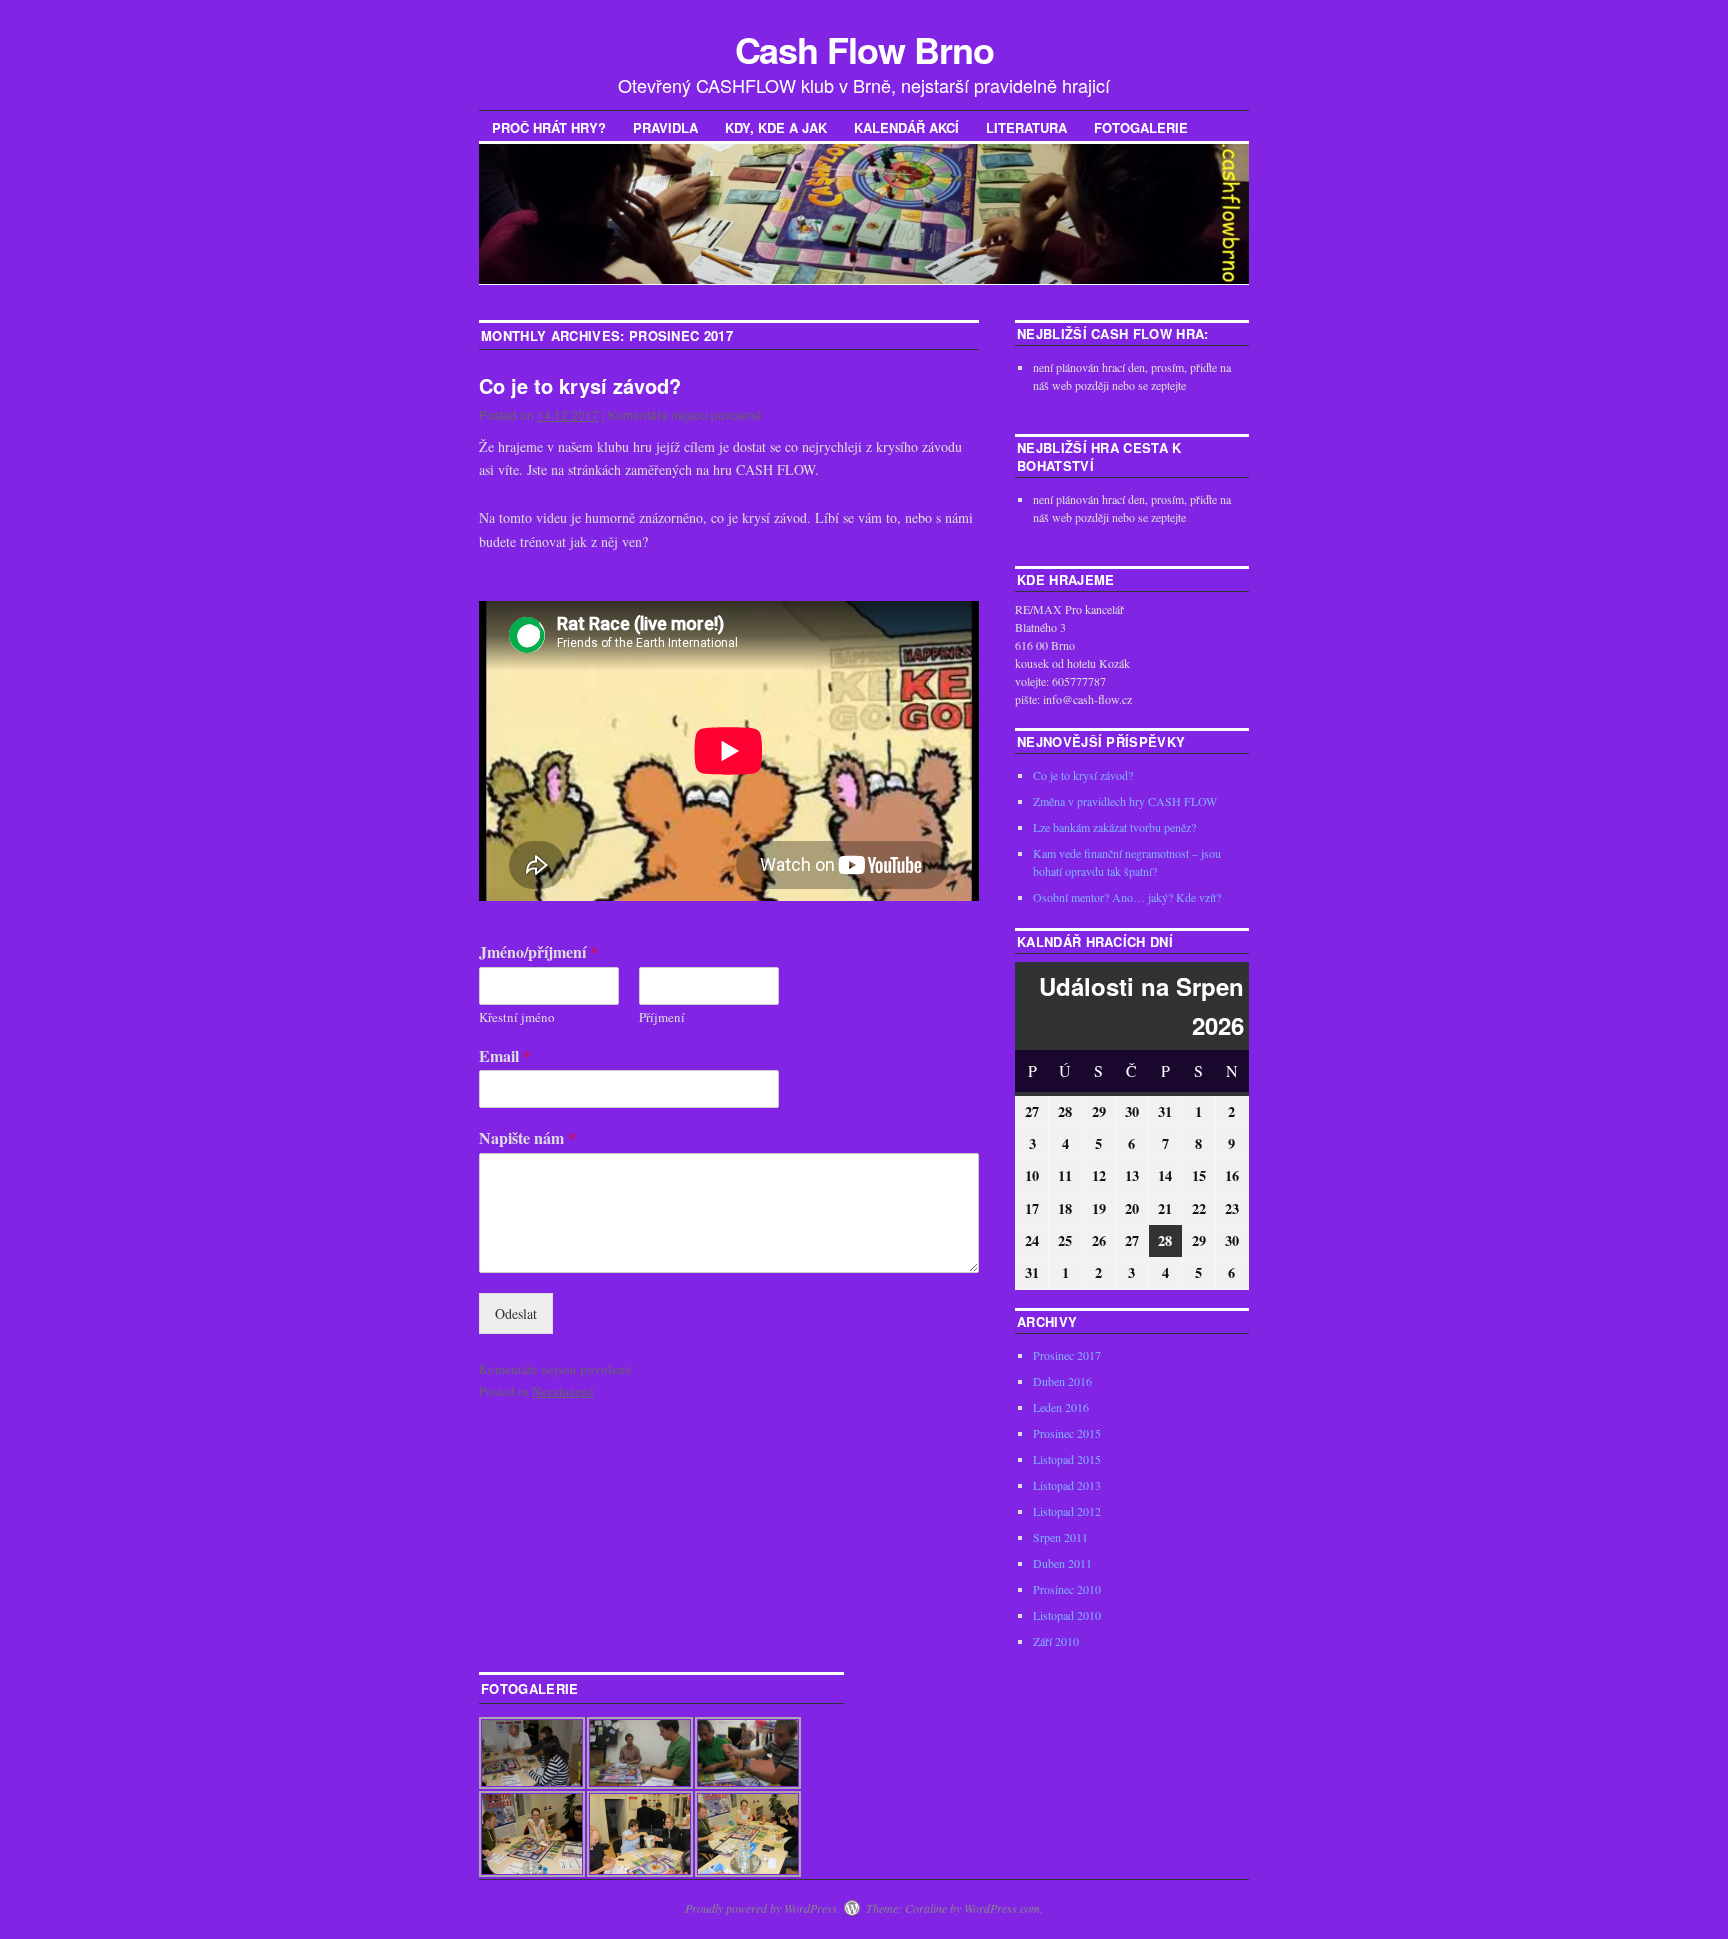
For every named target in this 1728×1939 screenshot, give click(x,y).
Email (505, 1056)
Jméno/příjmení (538, 952)
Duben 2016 (1062, 1381)
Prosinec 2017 (1067, 1355)
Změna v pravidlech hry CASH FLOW (1125, 801)
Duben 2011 (1062, 1563)
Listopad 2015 (1067, 1459)
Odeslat (516, 1313)
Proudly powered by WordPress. (762, 1908)
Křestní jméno (517, 1017)
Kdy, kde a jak (776, 127)
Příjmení (662, 1017)
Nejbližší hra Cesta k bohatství (1099, 456)
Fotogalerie (1141, 127)
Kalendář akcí (906, 127)
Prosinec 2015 (1067, 1433)
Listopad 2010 (1067, 1615)
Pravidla (665, 127)
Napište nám (527, 1138)
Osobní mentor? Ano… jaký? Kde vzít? (1127, 897)
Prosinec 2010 (1067, 1589)
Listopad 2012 (1067, 1511)
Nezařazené (563, 1391)
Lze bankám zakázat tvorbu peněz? (1114, 827)
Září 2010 (1056, 1641)
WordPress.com (1002, 1908)
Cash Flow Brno (864, 49)
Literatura (1026, 127)
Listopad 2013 (1067, 1485)
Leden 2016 (1061, 1407)
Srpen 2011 (1060, 1537)
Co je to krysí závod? (580, 385)
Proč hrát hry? (549, 127)
